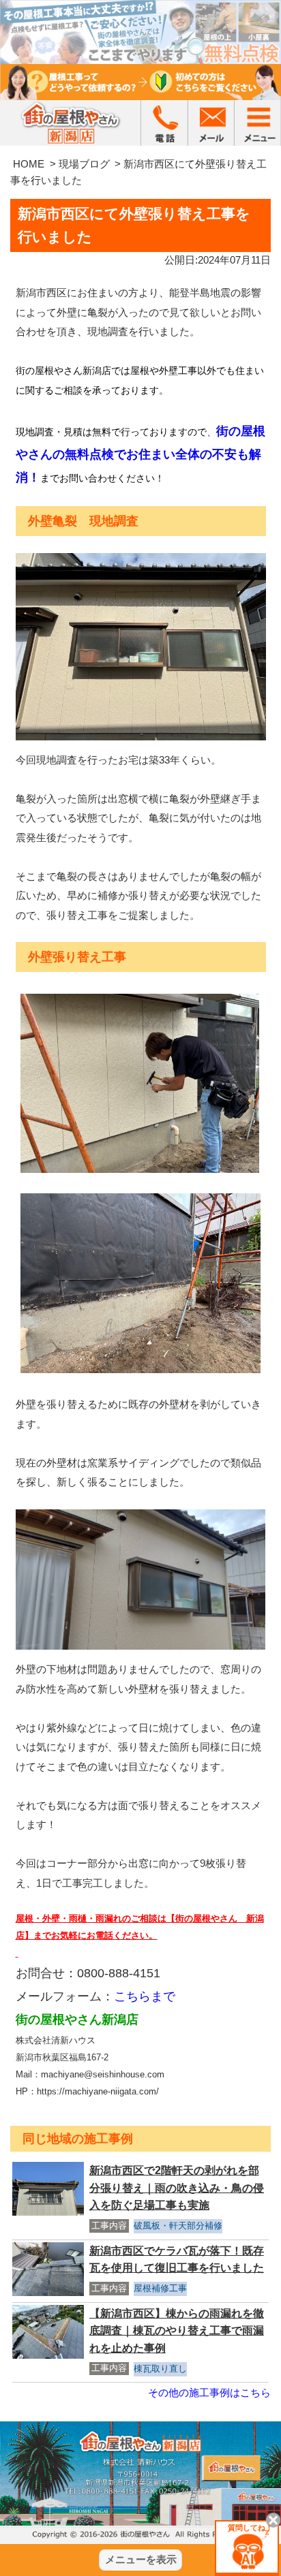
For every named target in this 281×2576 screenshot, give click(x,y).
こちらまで (145, 1996)
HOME (29, 164)
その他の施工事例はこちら (209, 2392)
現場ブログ (84, 164)
